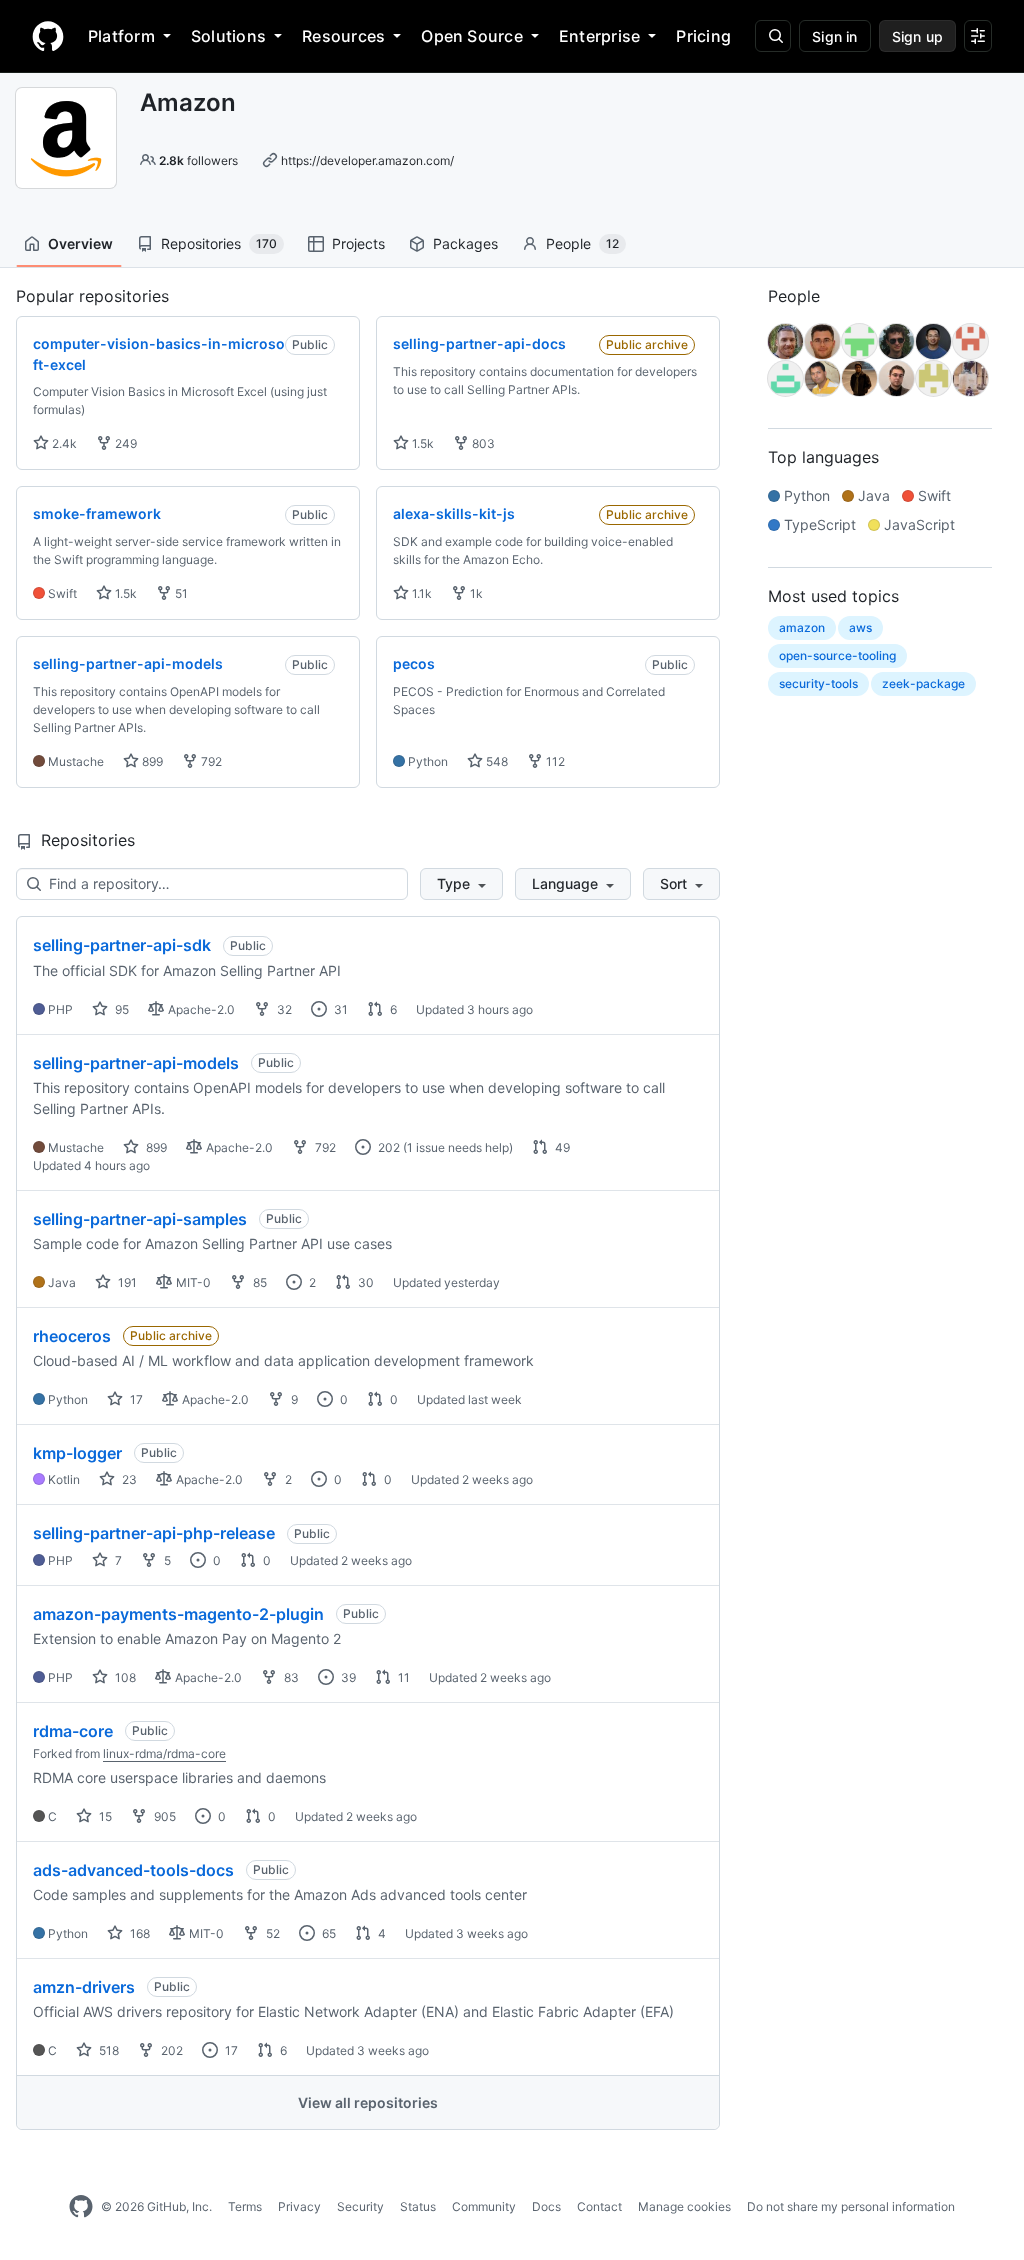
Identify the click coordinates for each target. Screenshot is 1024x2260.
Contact (599, 2206)
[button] (461, 884)
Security (360, 2206)
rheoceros (72, 1336)
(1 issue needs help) (458, 1147)
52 (271, 1933)
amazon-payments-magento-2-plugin (178, 1614)
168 (138, 1933)
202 (387, 1147)
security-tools (818, 683)
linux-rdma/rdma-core (164, 1753)
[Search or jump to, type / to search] (773, 36)
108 (124, 1677)
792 (210, 761)
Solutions (228, 36)
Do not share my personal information (851, 2206)
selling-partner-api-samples (140, 1219)
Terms (245, 2206)
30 (364, 1282)
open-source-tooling (837, 655)
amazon (802, 627)
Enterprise (599, 36)
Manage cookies (684, 2206)
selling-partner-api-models (136, 1063)
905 (163, 1816)
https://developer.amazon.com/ (367, 160)
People (582, 243)
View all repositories (368, 2102)
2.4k (63, 443)
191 (126, 1282)
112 (554, 761)
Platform (121, 36)
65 (327, 1933)
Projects (358, 243)
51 (180, 593)
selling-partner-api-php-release (154, 1533)
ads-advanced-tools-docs (133, 1870)
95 (120, 1009)
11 (402, 1677)
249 (124, 443)
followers (198, 160)
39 (347, 1677)
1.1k (420, 593)
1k (475, 593)
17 (135, 1399)
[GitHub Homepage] (81, 2207)
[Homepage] (48, 36)
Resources (343, 36)
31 (339, 1009)
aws (860, 627)
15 (104, 1816)
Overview (80, 243)
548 (495, 761)
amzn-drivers (84, 1987)
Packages (465, 243)
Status (418, 2206)
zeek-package (923, 683)
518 (107, 2050)
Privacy (299, 2206)
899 (151, 761)
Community (484, 2206)
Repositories (219, 243)
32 (283, 1009)
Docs (546, 2206)
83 (290, 1677)
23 (128, 1479)
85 (258, 1282)
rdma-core (73, 1731)
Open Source (472, 36)
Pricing (703, 36)
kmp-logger (77, 1453)
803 (482, 443)
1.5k (421, 443)
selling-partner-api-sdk (122, 945)
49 (561, 1147)
